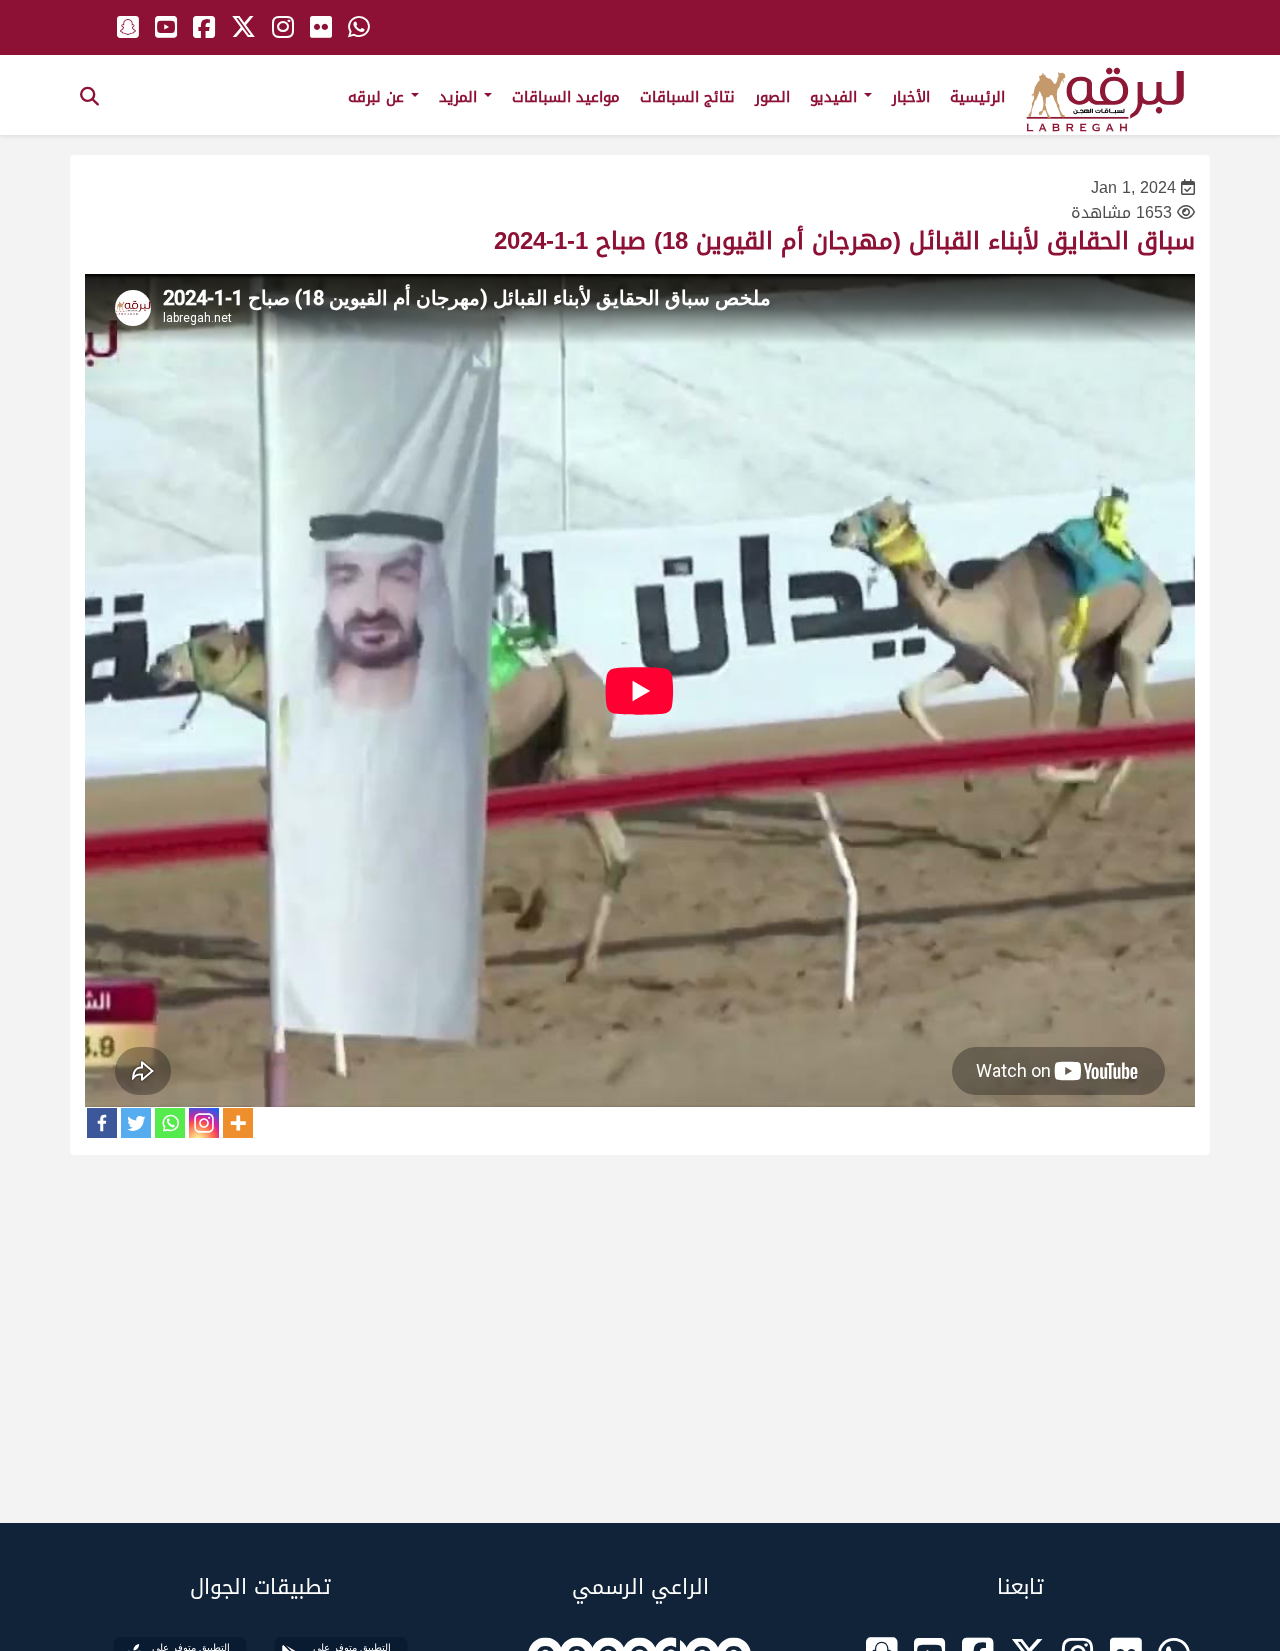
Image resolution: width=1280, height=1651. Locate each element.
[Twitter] (136, 1123)
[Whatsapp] (170, 1123)
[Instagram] (204, 1123)
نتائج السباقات (687, 97)
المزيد (460, 97)
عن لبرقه (378, 97)
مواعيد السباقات (566, 97)
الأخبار (911, 97)
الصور (772, 97)
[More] (238, 1123)
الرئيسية (977, 97)
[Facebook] (102, 1123)
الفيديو (836, 97)
